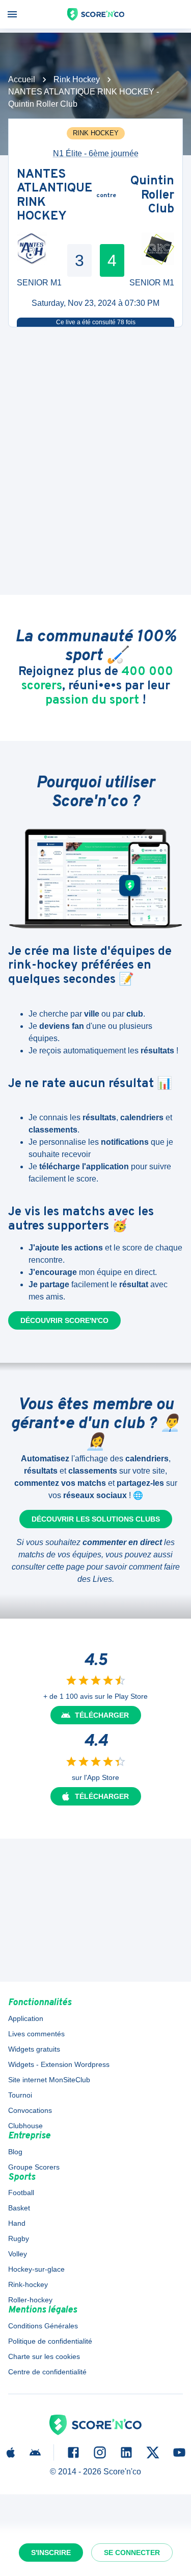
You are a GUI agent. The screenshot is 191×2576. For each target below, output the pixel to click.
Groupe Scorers (34, 2167)
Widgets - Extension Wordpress (59, 2064)
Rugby (19, 2238)
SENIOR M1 (39, 283)
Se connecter (132, 2553)
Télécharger (102, 1715)
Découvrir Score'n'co (64, 1320)
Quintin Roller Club (152, 196)
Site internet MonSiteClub (49, 2080)
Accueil (22, 79)
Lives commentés (36, 2034)
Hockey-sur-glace (36, 2269)
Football (21, 2193)
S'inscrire (51, 2553)
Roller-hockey (30, 2300)
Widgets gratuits (34, 2049)
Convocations (30, 2110)
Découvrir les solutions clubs (96, 1519)
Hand (17, 2223)
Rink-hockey (28, 2284)
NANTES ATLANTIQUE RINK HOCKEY (54, 196)
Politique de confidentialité (50, 2341)
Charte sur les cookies (44, 2356)
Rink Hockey (77, 79)
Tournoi (20, 2095)
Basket (19, 2208)
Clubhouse (25, 2126)
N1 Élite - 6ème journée (96, 153)
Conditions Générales (43, 2326)
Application (26, 2018)
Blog (15, 2152)
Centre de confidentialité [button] (47, 2372)
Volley (18, 2254)
